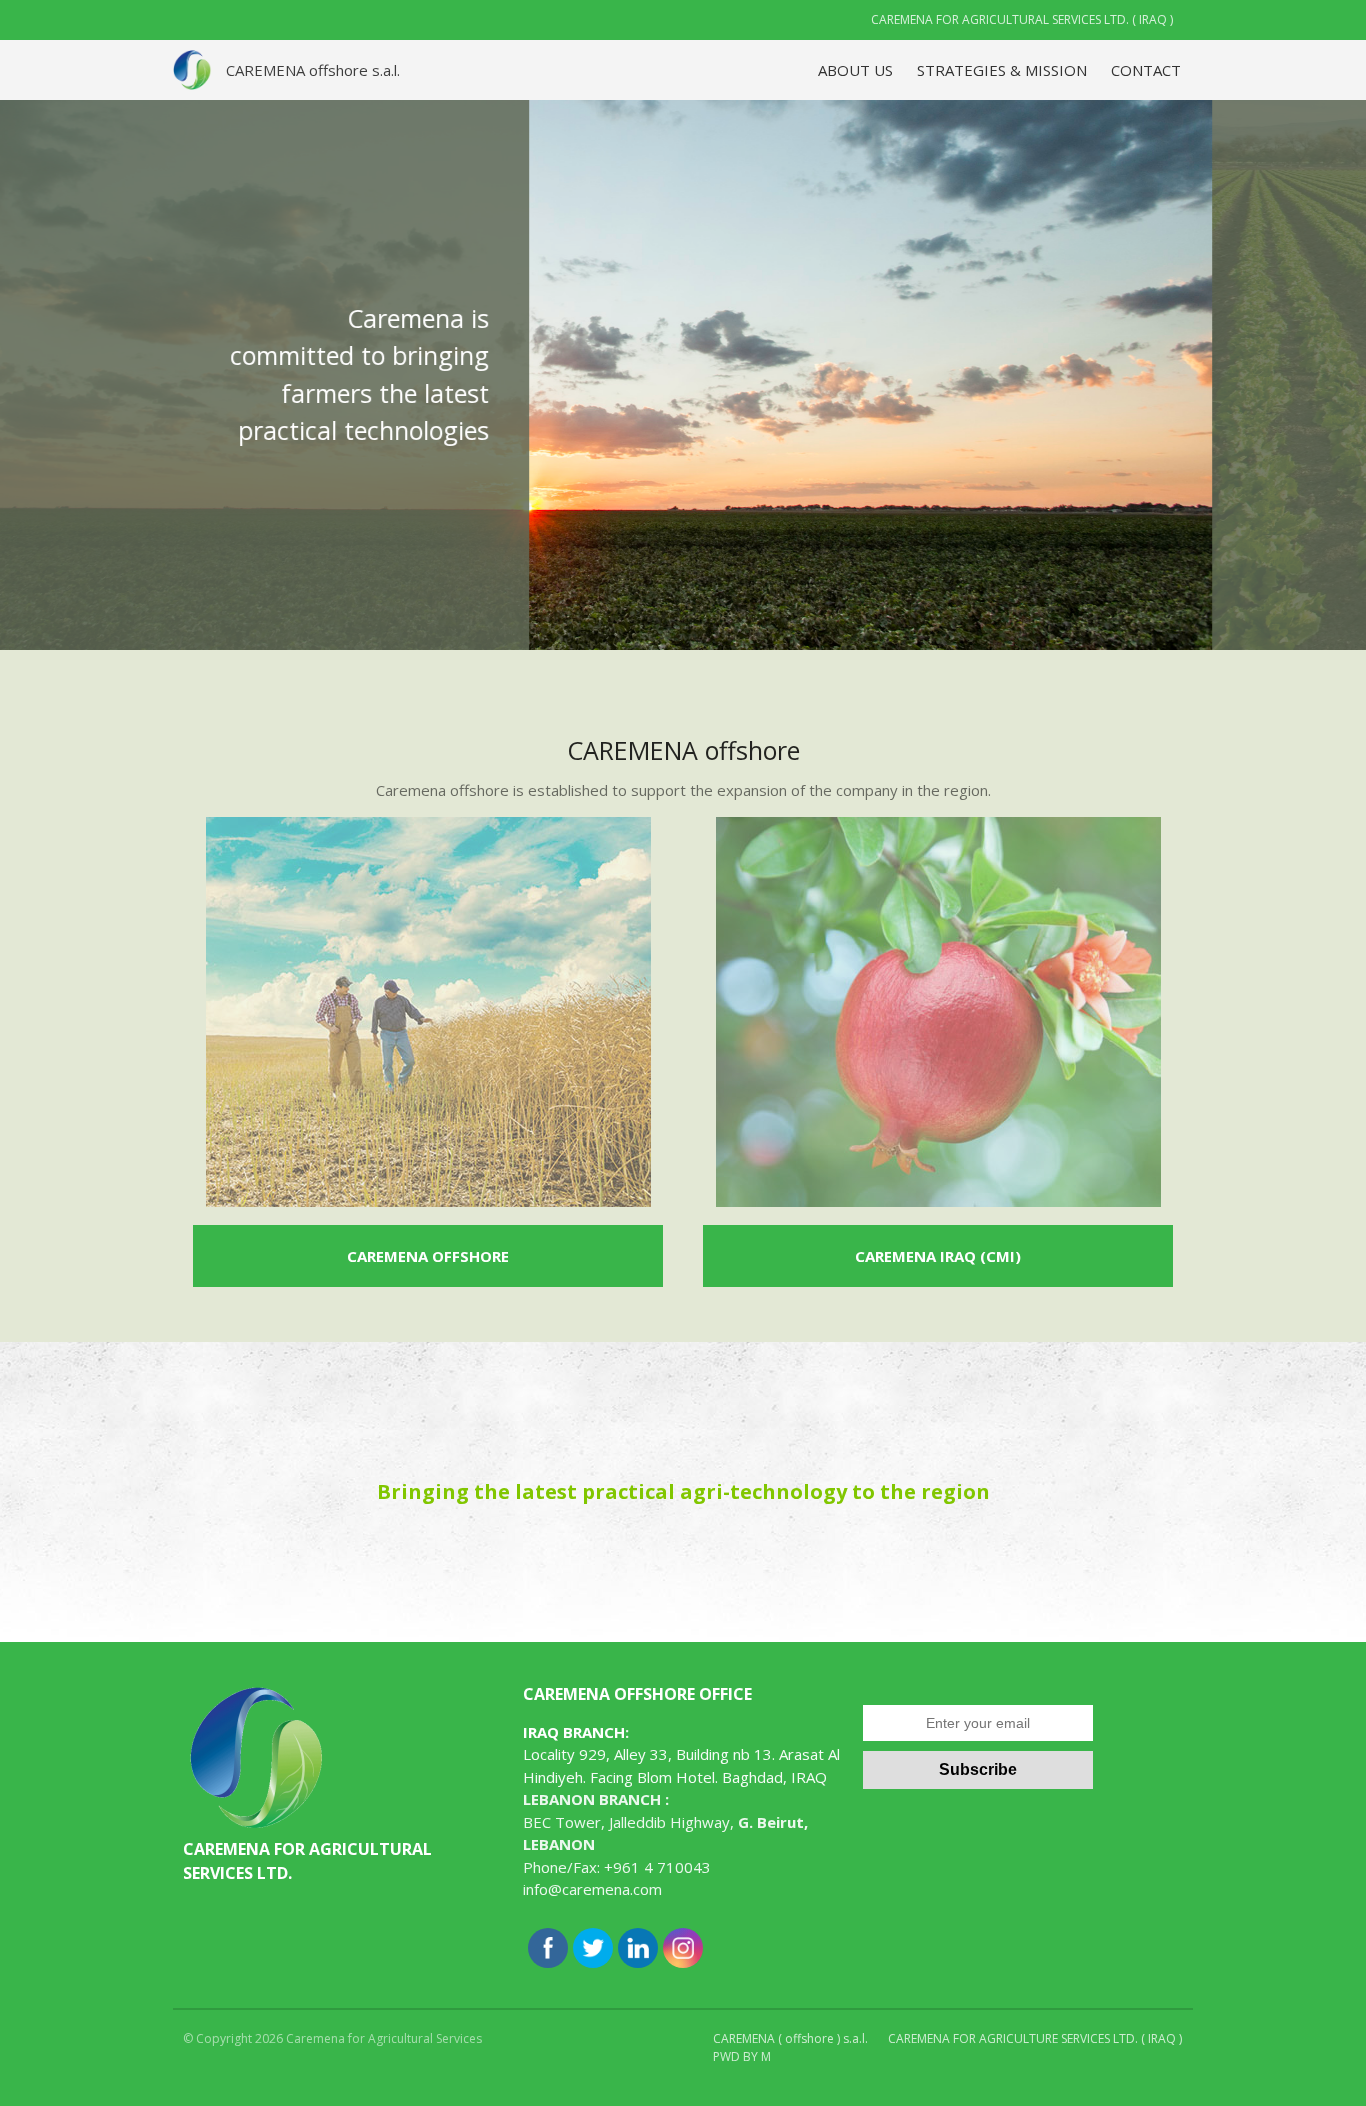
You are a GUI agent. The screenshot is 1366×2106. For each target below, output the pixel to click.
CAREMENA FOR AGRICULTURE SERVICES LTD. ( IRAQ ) (1035, 2038)
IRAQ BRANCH (574, 1732)
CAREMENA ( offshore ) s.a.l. (790, 2038)
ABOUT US (855, 70)
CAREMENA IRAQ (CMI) (938, 1256)
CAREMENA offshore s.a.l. (313, 70)
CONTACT (1146, 70)
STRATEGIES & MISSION (1002, 70)
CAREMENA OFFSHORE (428, 1256)
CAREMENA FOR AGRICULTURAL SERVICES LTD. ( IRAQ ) (1022, 19)
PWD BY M (742, 2056)
